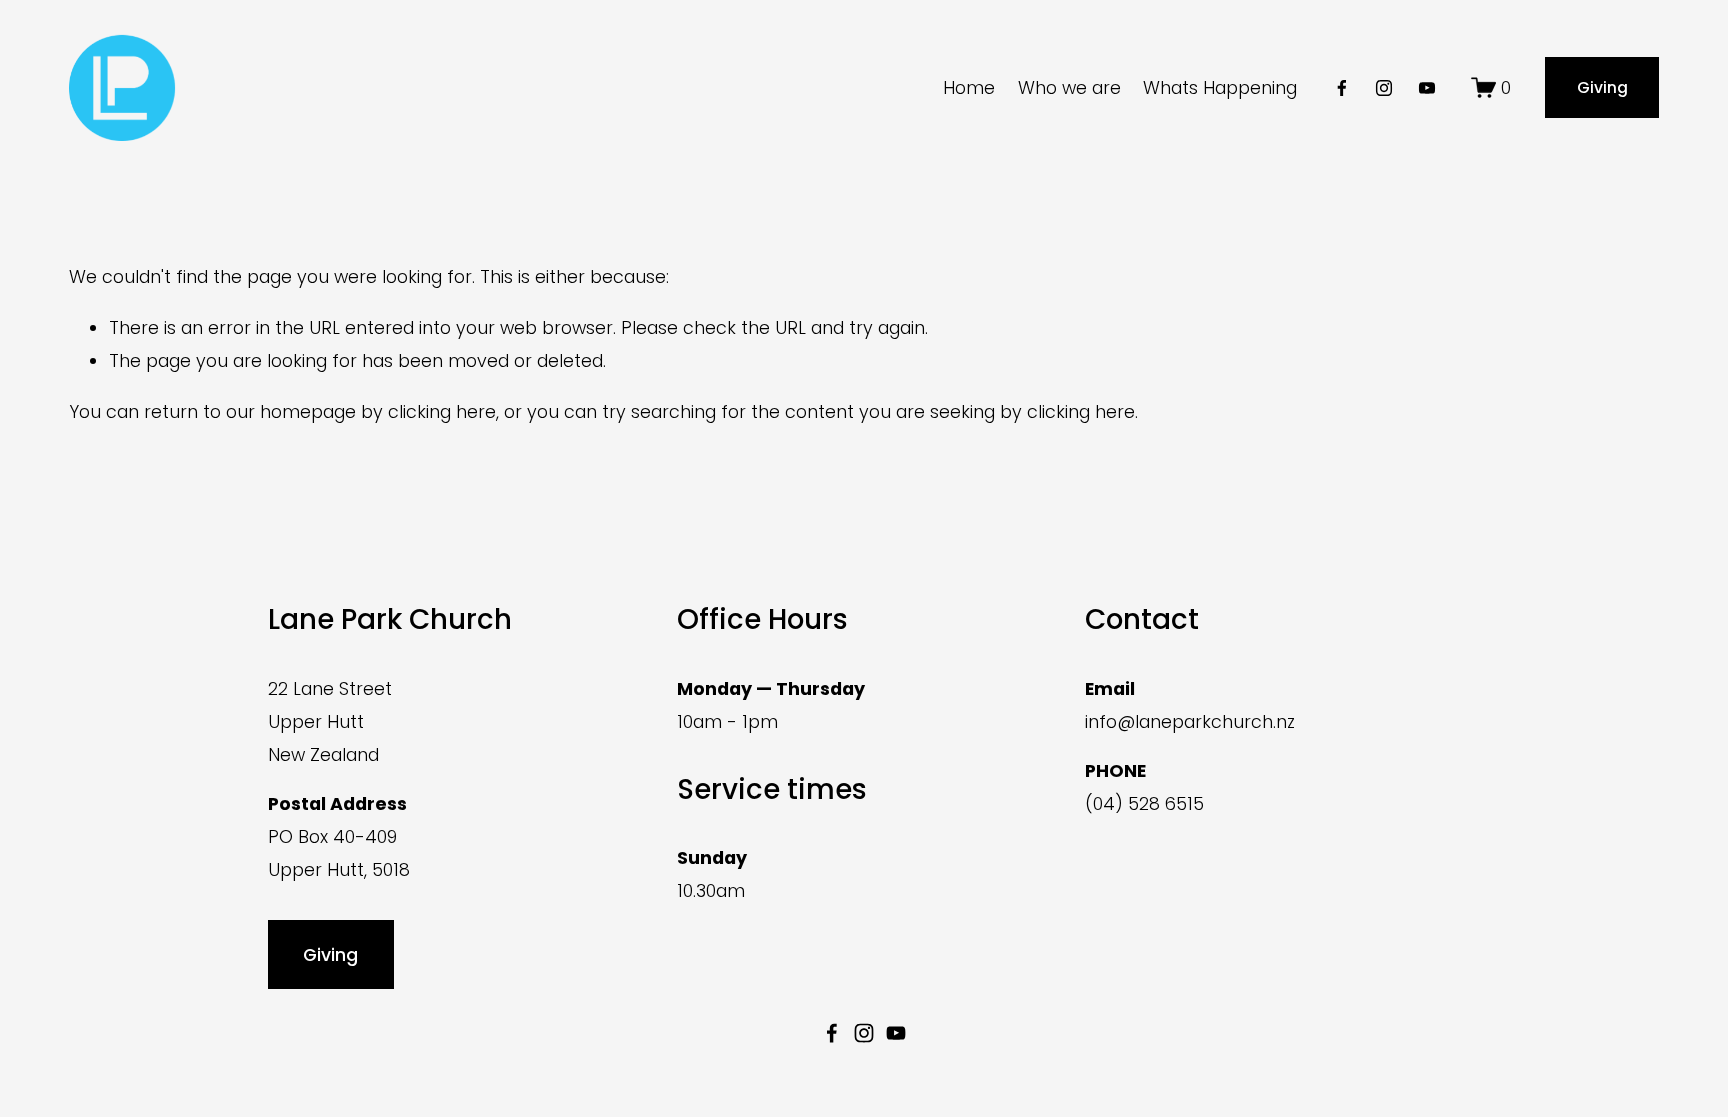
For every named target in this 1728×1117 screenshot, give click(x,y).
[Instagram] (1384, 88)
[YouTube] (1427, 88)
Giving (1602, 87)
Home (969, 87)
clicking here (442, 411)
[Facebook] (1342, 88)
